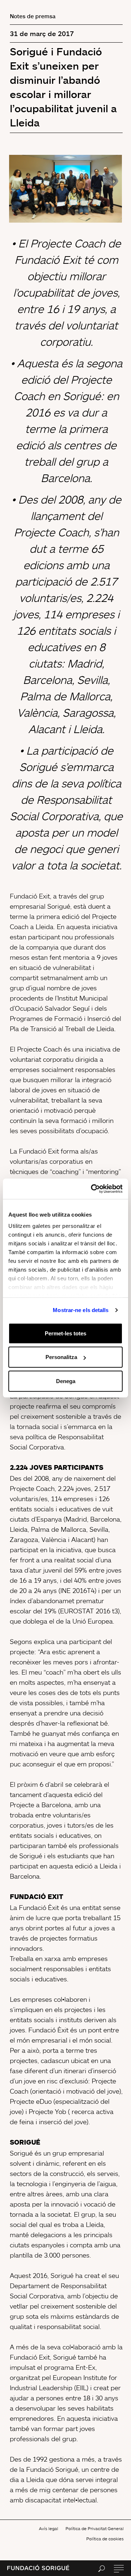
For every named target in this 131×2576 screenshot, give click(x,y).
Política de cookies (105, 2539)
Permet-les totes (65, 1333)
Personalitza (61, 1357)
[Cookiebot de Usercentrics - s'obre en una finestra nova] (92, 1189)
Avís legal (49, 2528)
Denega (66, 1381)
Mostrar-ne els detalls (81, 1310)
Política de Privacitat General (95, 2528)
